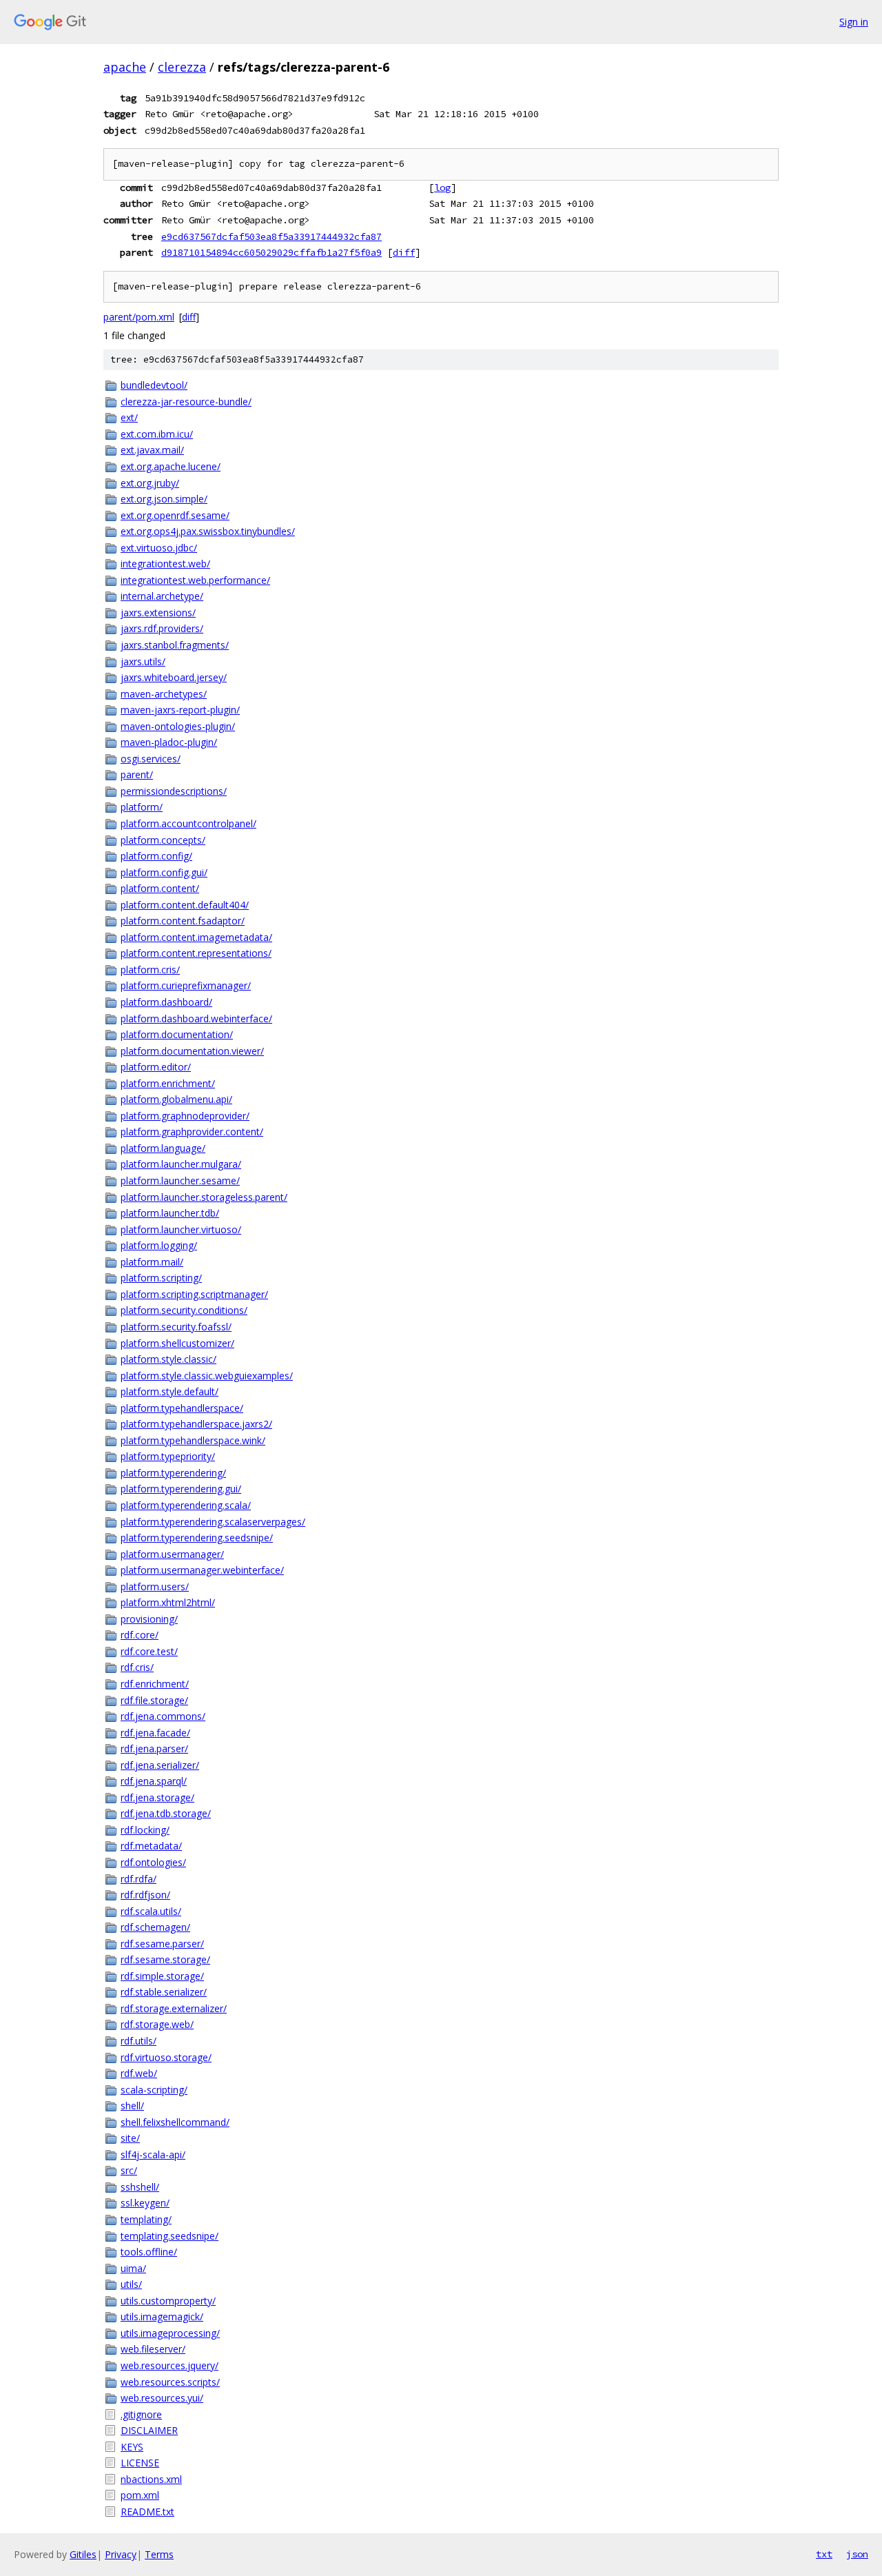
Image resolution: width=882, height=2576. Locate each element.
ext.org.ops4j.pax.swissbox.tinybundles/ (208, 531)
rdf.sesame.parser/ (162, 1944)
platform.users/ (155, 1586)
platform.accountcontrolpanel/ (188, 823)
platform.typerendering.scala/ (186, 1505)
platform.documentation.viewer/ (192, 1051)
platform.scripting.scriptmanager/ (194, 1294)
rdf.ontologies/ (153, 1862)
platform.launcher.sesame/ (180, 1180)
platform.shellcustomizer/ (177, 1343)
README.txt (147, 2512)
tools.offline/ (149, 2252)
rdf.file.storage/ (154, 1700)
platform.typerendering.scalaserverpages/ (213, 1522)
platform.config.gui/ (164, 872)
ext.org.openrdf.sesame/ (175, 515)
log (442, 187)
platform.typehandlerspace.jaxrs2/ (196, 1424)
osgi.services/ (151, 759)
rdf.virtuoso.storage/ (166, 2057)
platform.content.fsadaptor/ (183, 921)
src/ (129, 2170)
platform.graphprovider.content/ (192, 1132)
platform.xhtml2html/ (168, 1602)
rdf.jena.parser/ (154, 1748)
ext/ (129, 417)
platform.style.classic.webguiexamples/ (207, 1376)
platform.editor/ (156, 1067)
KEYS (132, 2447)
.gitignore (141, 2414)
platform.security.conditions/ (184, 1310)
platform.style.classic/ (168, 1359)
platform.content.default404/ (185, 905)
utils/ (131, 2284)
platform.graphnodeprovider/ (185, 1116)
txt (824, 2554)
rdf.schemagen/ (155, 1927)
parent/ (137, 774)
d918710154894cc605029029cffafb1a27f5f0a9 (271, 252)
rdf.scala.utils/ (151, 1911)
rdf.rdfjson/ (145, 1895)
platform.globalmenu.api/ (176, 1099)
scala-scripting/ (154, 2090)
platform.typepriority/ (168, 1456)
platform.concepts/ (163, 840)
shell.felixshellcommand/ (175, 2122)
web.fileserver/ (153, 2349)
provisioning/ (149, 1619)
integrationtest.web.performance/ (195, 580)
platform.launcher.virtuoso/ (181, 1229)
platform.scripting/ (161, 1278)
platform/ (142, 807)
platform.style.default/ (170, 1391)
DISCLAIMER (149, 2430)
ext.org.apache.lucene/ (171, 466)
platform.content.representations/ (196, 953)
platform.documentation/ (177, 1034)
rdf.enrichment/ (155, 1684)
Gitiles (83, 2554)
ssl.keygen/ (145, 2203)
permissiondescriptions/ (174, 791)
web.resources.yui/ (162, 2398)
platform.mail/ (152, 1262)
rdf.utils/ (139, 2041)
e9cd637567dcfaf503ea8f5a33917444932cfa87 (271, 236)
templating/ (146, 2219)
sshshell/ (140, 2187)
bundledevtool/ (154, 385)
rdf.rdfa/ (139, 1879)
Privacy (121, 2554)
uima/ (133, 2268)
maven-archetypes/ (164, 694)
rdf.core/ (140, 1635)
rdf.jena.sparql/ (154, 1781)
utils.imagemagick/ (162, 2316)
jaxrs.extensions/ (158, 612)
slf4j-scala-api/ (153, 2154)
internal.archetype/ (162, 596)
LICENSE (140, 2463)
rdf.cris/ (137, 1667)
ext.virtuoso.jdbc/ (159, 548)
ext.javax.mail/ (152, 450)
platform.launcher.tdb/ (170, 1213)
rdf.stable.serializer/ (164, 1992)
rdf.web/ (139, 2073)
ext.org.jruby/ (150, 483)
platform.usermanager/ (172, 1554)
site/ (130, 2138)
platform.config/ (156, 856)
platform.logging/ (159, 1245)
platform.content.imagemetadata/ (196, 937)
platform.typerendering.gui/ (181, 1489)
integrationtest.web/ (165, 564)
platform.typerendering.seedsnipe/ (197, 1538)
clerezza (182, 67)
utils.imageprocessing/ (170, 2333)
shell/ (132, 2106)
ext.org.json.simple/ (164, 499)
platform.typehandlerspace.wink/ (193, 1440)
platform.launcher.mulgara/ (181, 1164)
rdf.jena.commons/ (163, 1716)
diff (404, 252)
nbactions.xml (151, 2479)
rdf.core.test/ (149, 1651)
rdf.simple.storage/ (162, 1976)
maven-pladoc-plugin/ (169, 742)
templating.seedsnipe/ (170, 2236)
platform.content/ (160, 888)
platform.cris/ (150, 970)
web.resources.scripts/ (170, 2382)
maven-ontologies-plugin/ (178, 726)
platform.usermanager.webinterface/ (202, 1570)
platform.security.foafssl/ (176, 1327)
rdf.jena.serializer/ (160, 1765)
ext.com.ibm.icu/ (157, 434)
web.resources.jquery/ (170, 2365)
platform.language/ (163, 1148)
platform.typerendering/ (173, 1473)
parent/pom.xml (139, 317)
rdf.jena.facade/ (155, 1733)
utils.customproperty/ (168, 2301)
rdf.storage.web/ (157, 2024)
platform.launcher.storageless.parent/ (204, 1197)
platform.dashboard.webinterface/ (196, 1018)
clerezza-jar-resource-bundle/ (186, 402)
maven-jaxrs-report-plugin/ (180, 710)
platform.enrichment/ (168, 1083)
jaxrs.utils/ (143, 661)
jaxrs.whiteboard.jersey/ (174, 677)
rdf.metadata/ (151, 1846)
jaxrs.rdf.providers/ (162, 628)
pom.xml (140, 2495)
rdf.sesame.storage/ (165, 1959)
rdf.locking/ (145, 1830)
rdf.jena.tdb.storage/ (166, 1813)
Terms (159, 2554)
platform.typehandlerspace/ (182, 1408)
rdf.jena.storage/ (157, 1797)
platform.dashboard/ (166, 1002)
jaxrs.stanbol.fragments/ (175, 645)
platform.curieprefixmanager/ (186, 985)
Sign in (854, 22)
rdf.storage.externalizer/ (174, 2008)
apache (125, 67)
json (857, 2554)
